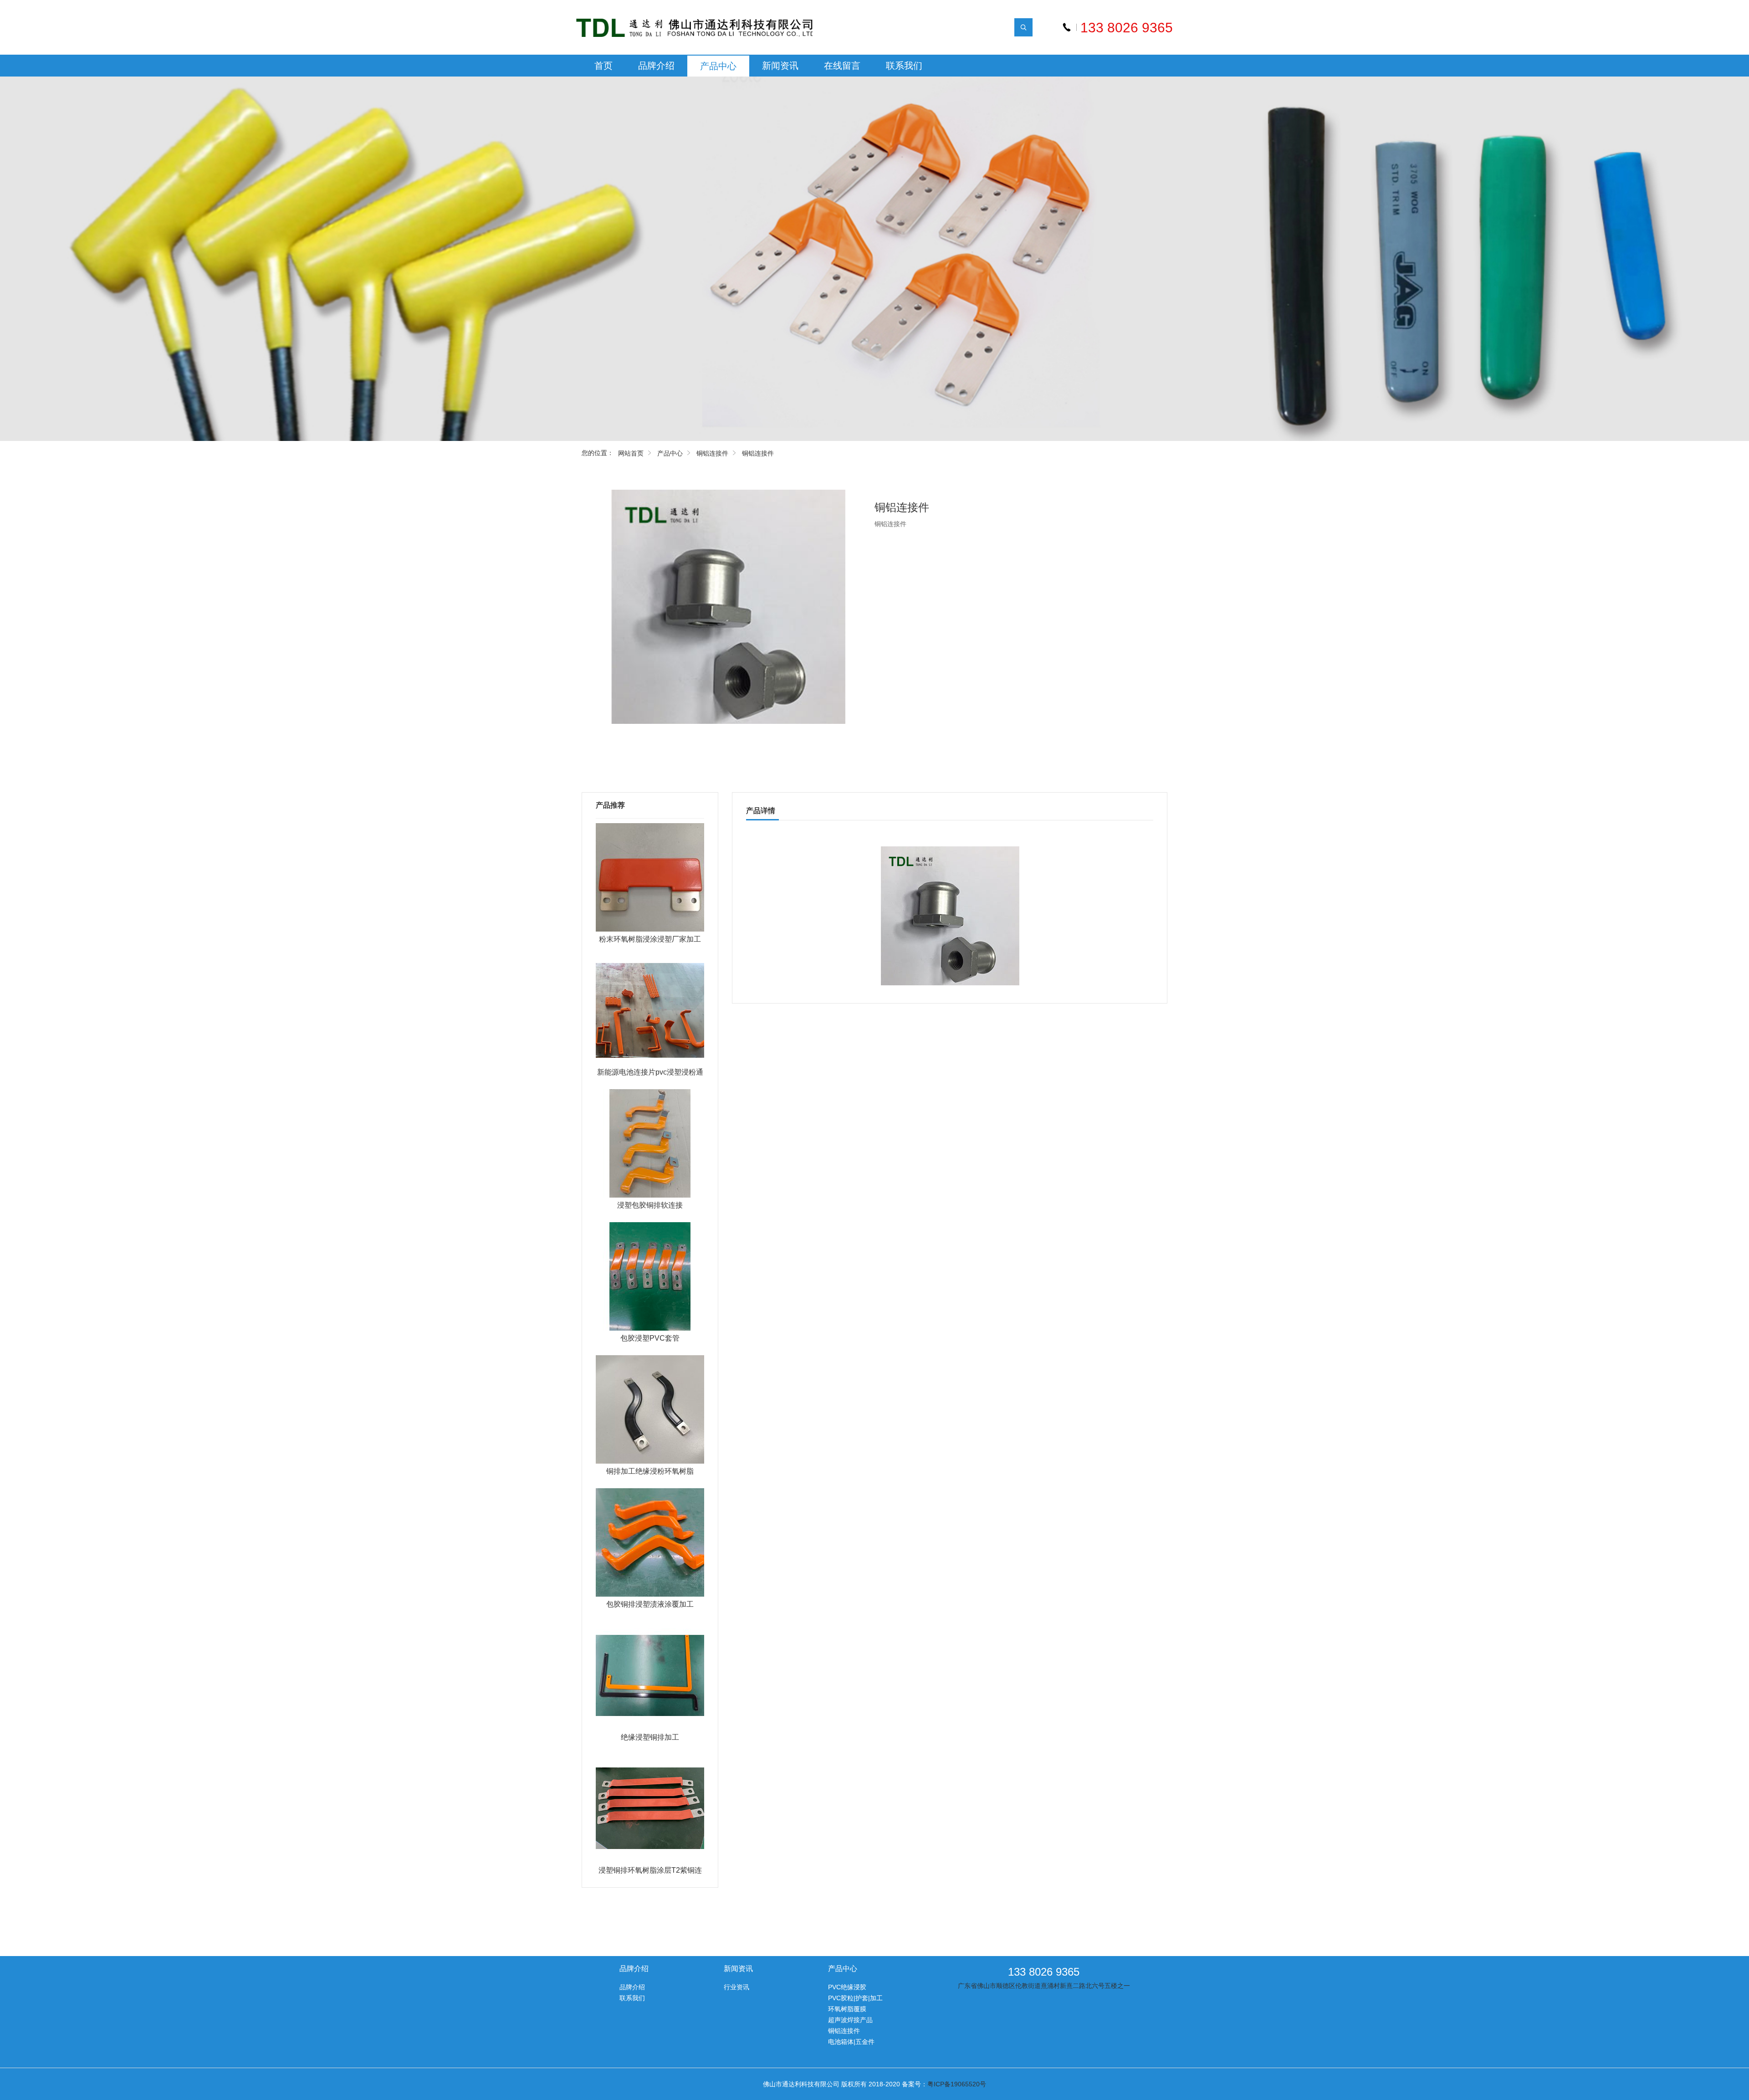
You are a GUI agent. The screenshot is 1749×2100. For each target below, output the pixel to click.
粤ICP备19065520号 (957, 2084)
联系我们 (904, 66)
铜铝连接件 (712, 453)
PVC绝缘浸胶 (847, 1987)
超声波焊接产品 (850, 2020)
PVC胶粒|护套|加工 (855, 1998)
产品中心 (718, 66)
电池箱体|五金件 (851, 2042)
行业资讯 (736, 1987)
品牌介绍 (656, 66)
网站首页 (631, 453)
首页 (603, 66)
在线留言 (842, 66)
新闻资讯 (780, 66)
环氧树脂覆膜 (847, 2009)
